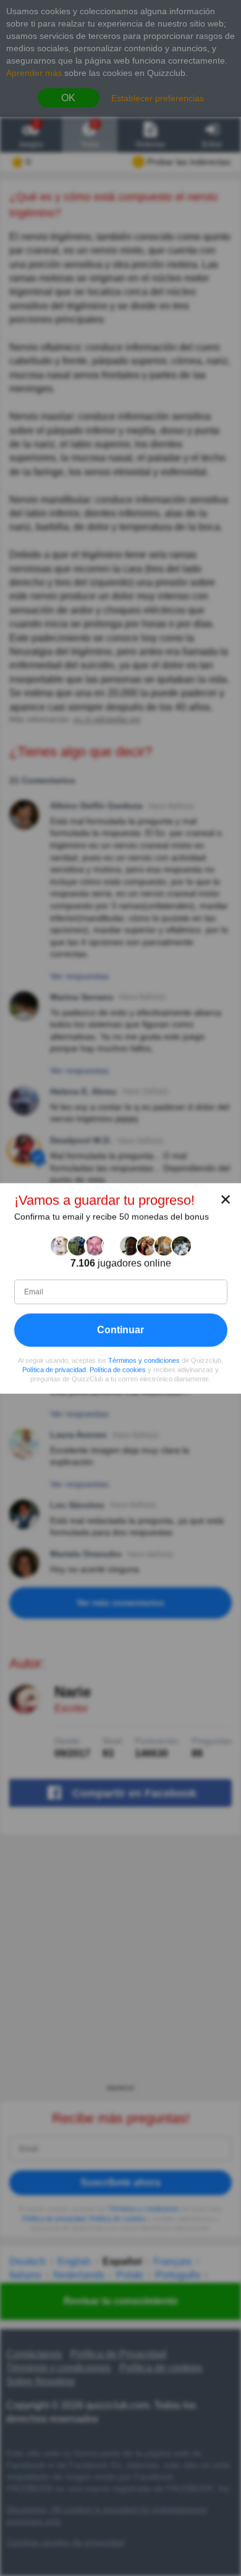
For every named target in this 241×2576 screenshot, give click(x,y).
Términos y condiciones (144, 1360)
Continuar (120, 1329)
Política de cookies (118, 1369)
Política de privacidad (54, 1369)
